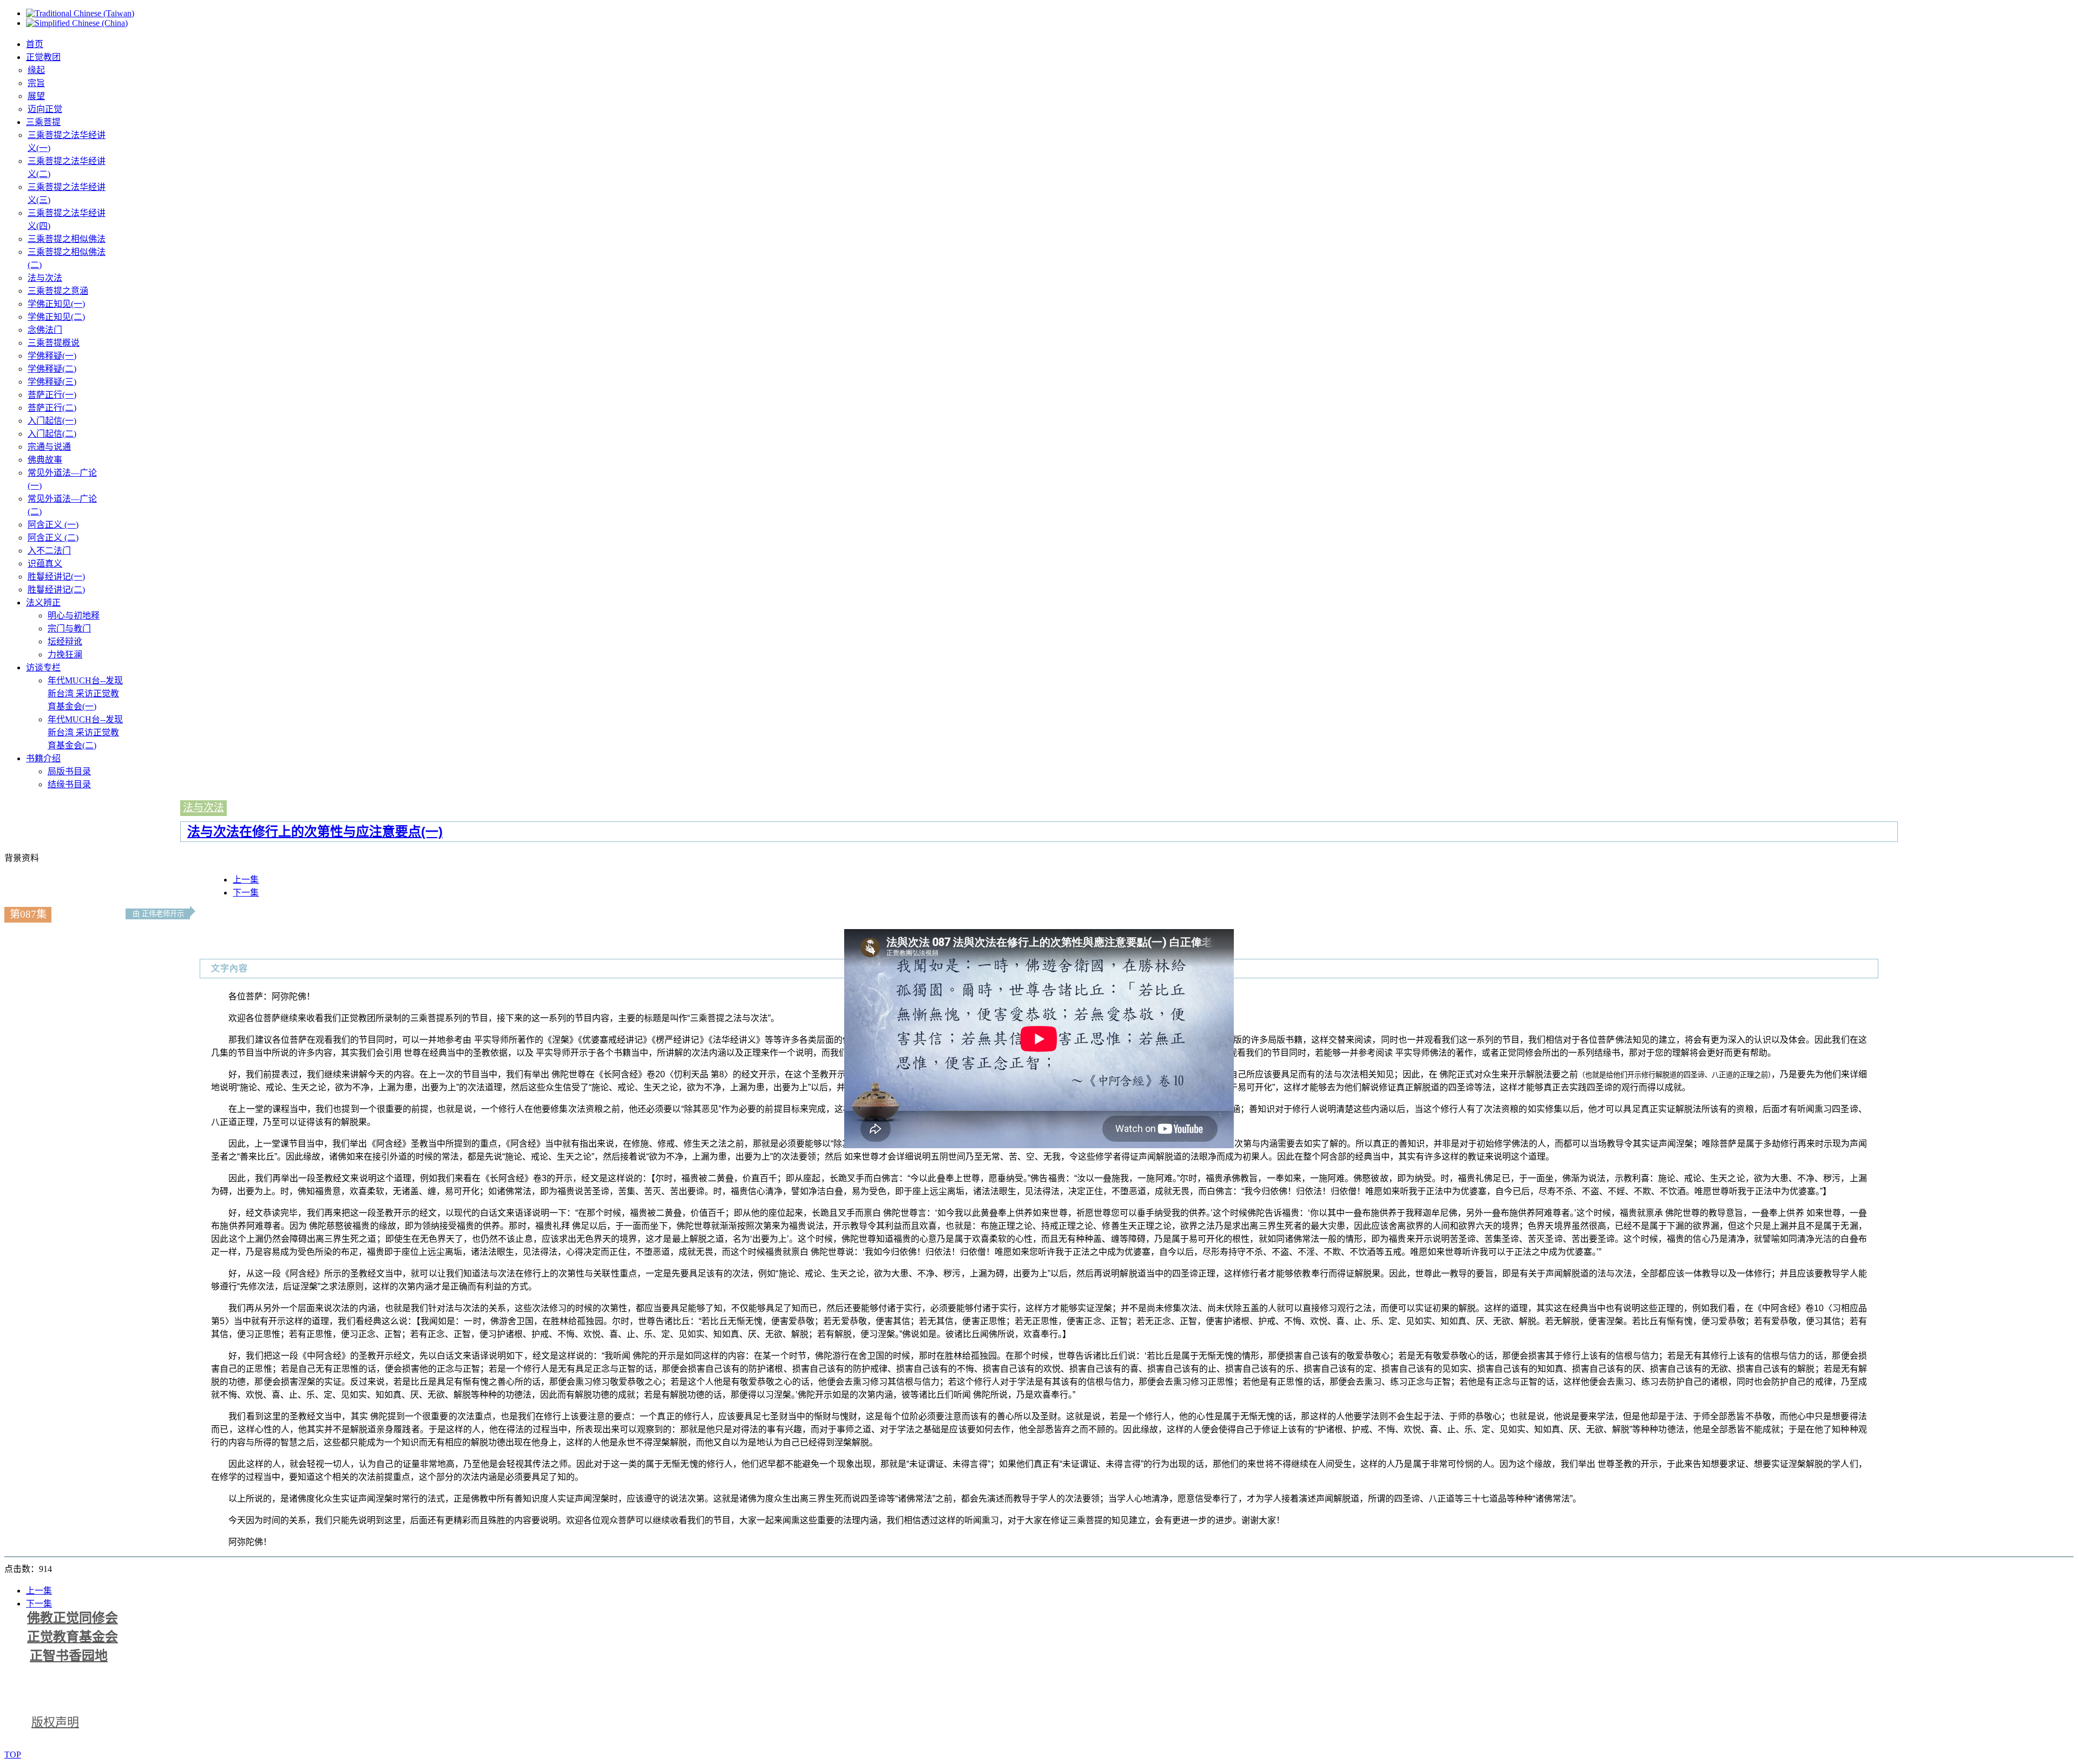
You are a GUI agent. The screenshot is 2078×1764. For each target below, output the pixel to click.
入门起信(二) (52, 434)
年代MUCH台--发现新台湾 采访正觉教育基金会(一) (85, 693)
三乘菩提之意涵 (58, 291)
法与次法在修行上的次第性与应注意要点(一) (315, 831)
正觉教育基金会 (73, 1637)
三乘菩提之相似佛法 (67, 239)
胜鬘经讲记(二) (56, 590)
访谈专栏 (43, 667)
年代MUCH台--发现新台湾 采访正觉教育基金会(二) (85, 732)
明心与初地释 (74, 616)
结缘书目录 (69, 784)
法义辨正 (43, 603)
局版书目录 (69, 771)
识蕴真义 (45, 564)
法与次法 (45, 278)
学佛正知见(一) (56, 304)
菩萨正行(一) (52, 395)
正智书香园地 (69, 1656)
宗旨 (36, 83)
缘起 (36, 70)
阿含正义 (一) (53, 525)
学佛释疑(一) (52, 356)
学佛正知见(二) (56, 317)
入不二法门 (49, 551)
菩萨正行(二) (52, 408)
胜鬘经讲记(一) (56, 577)
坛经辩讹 (65, 641)
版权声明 (55, 1722)
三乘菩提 (43, 122)
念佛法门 (45, 330)
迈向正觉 (45, 109)
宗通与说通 (49, 447)
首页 (35, 44)
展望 (36, 96)
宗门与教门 (69, 628)
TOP (13, 1755)
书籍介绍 (43, 758)
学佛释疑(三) (52, 382)
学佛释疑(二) (52, 369)
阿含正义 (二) (53, 538)
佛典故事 (45, 460)
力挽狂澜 (65, 654)
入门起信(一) (52, 421)
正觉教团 (43, 57)
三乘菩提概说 (54, 343)
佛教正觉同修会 (73, 1618)
